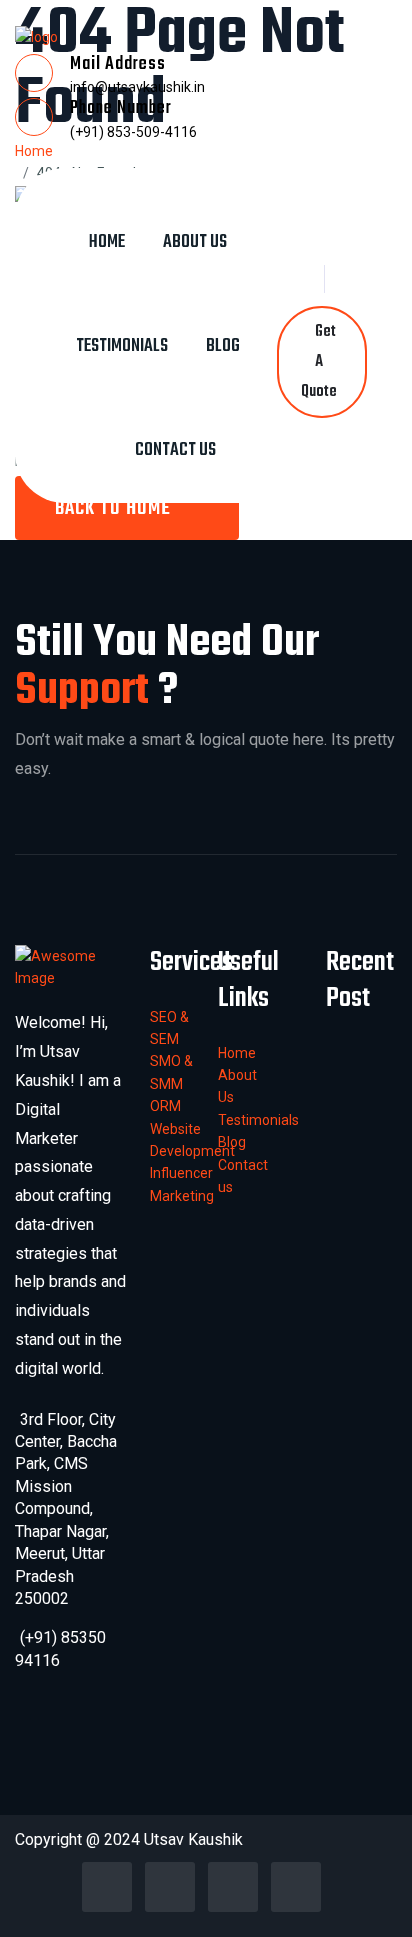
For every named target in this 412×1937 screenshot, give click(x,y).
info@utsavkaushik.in (137, 87)
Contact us (175, 450)
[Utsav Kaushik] (36, 36)
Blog (223, 346)
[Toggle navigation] (176, 184)
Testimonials (122, 346)
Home (107, 242)
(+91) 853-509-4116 (133, 132)
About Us (195, 242)
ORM (165, 1106)
